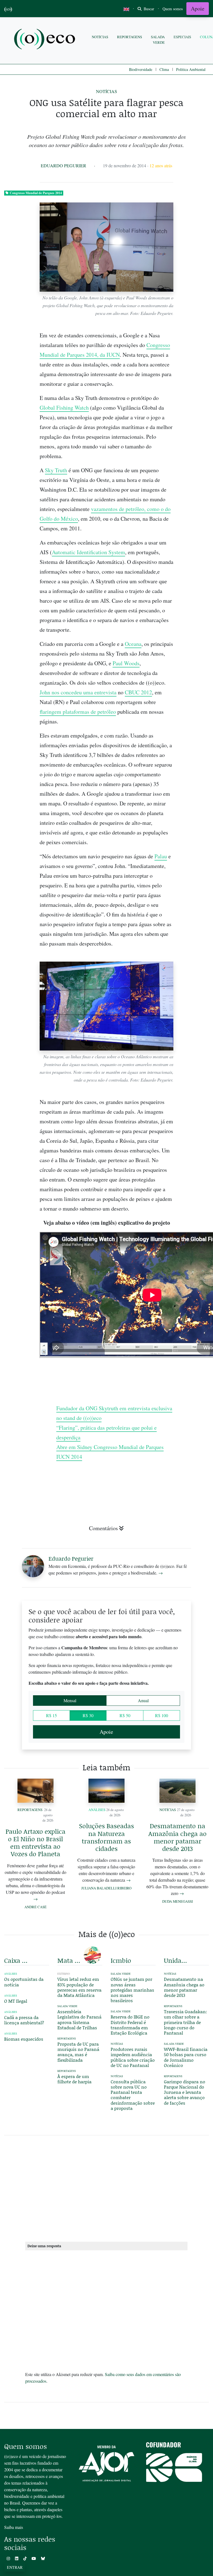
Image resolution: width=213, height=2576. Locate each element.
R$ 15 (51, 1715)
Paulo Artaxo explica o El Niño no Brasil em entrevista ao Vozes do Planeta (35, 1843)
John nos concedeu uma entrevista (78, 692)
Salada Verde (158, 39)
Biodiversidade (141, 69)
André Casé (35, 1907)
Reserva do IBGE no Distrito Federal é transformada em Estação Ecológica (130, 2025)
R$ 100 (162, 1715)
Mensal (70, 1700)
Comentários (103, 1528)
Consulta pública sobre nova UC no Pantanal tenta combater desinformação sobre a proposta (133, 2095)
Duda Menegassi (177, 1901)
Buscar (148, 9)
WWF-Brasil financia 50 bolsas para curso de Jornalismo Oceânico (186, 2057)
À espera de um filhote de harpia (74, 2079)
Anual (143, 1700)
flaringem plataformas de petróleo (78, 712)
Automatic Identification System (88, 552)
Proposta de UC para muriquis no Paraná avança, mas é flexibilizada (78, 2052)
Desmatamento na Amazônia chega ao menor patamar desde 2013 (177, 1837)
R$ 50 (125, 1715)
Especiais (182, 37)
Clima (164, 69)
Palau (161, 856)
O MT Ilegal (16, 2001)
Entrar (15, 2567)
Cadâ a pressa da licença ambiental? (24, 2020)
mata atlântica (70, 1960)
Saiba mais (14, 2527)
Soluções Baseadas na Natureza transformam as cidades (106, 1837)
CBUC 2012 (138, 692)
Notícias (100, 37)
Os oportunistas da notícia (24, 1982)
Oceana (133, 644)
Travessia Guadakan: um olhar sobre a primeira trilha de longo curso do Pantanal (186, 2022)
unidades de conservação (176, 1960)
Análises (97, 1810)
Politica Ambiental (191, 69)
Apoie (198, 8)
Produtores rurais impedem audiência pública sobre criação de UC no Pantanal (133, 2057)
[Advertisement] (106, 2187)
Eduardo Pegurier (64, 165)
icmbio (121, 1960)
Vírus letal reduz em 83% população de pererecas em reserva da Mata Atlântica (79, 1987)
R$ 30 (88, 1715)
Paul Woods (126, 663)
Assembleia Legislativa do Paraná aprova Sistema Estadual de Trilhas (79, 2019)
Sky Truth (56, 470)
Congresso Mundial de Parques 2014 (36, 193)
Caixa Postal (17, 1960)
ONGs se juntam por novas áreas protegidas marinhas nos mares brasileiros (132, 1990)
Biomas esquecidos (24, 2039)
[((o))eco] (46, 40)
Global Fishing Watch (64, 408)
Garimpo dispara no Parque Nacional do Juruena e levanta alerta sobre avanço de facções (185, 2092)
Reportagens (130, 37)
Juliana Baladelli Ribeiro (106, 1888)
